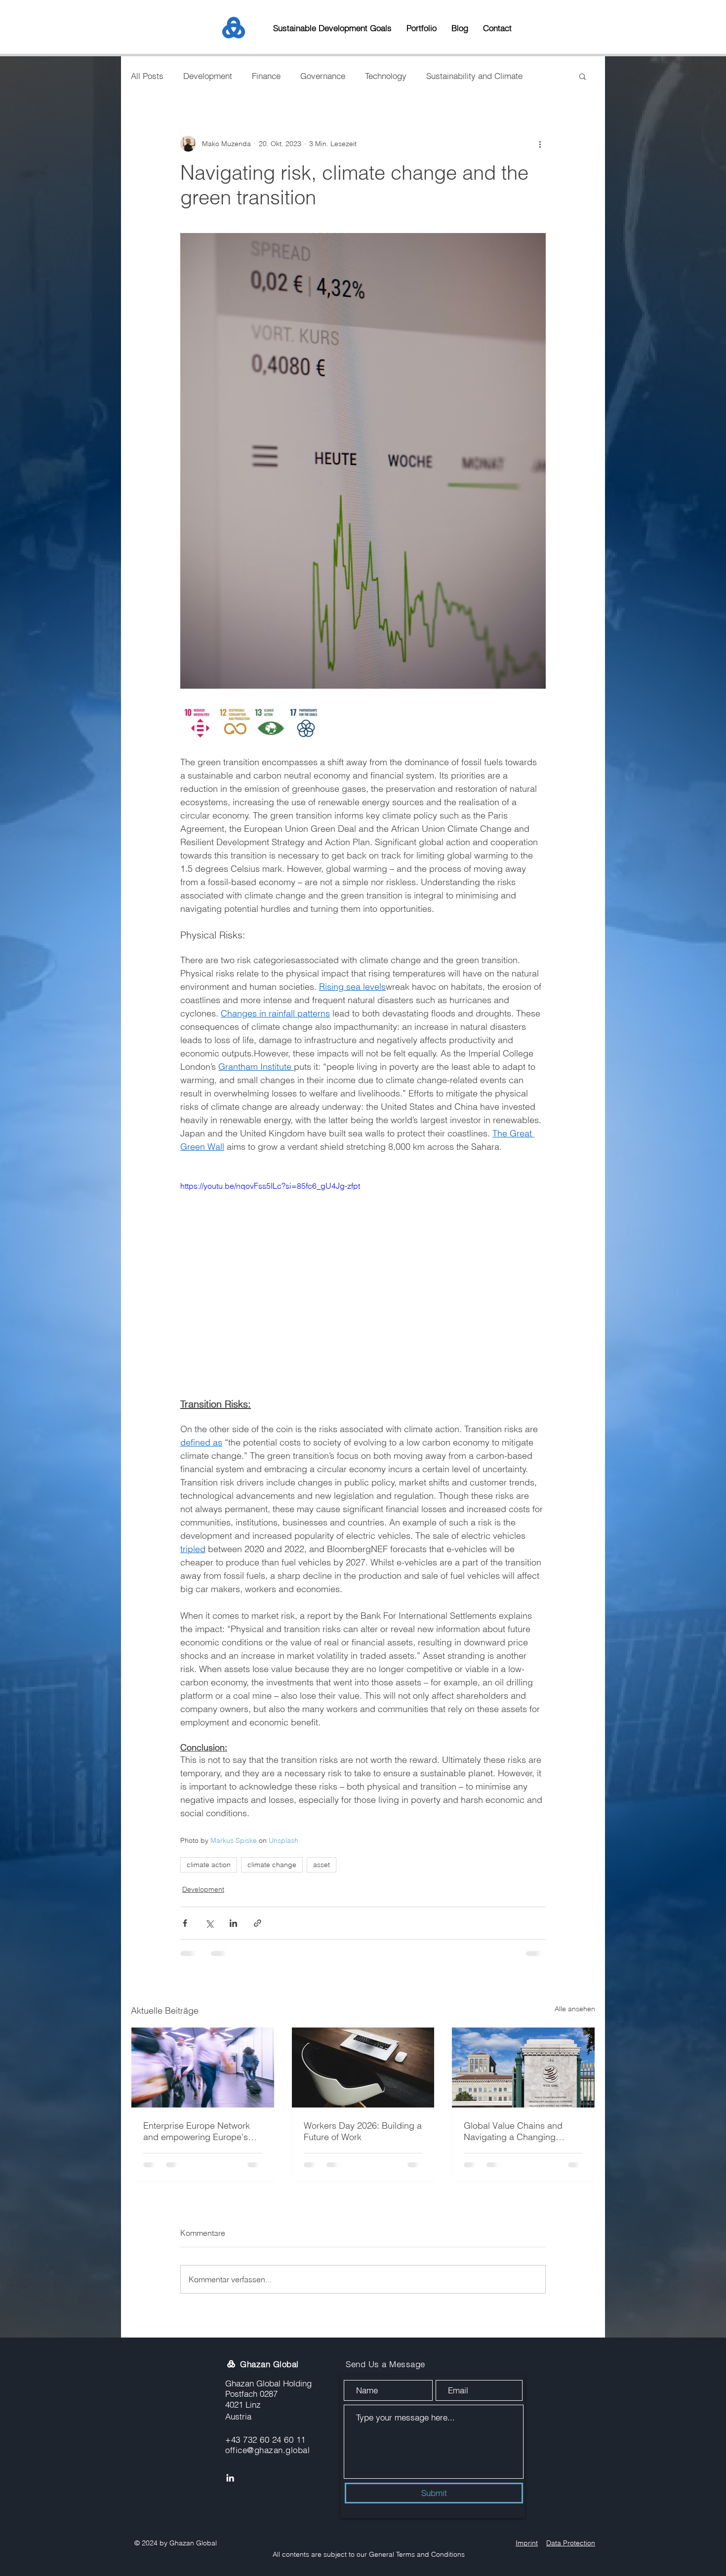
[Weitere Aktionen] (540, 144)
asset (322, 1865)
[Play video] (363, 1283)
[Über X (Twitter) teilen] (209, 1923)
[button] (583, 76)
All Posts (147, 76)
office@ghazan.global (267, 2379)
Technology (386, 76)
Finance (266, 76)
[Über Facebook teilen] (185, 1923)
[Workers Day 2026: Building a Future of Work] (363, 2068)
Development (208, 76)
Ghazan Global (269, 2293)
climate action (209, 1865)
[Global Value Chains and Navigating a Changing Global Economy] (523, 2068)
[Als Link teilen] (258, 1923)
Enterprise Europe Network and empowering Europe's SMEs (197, 2131)
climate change (272, 1865)
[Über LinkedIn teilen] (233, 1923)
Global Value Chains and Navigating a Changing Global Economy (513, 2131)
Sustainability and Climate (474, 76)
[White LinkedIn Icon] (230, 2407)
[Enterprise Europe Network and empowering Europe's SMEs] (203, 2068)
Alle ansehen (575, 2009)
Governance (323, 76)
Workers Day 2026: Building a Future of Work (363, 2131)
